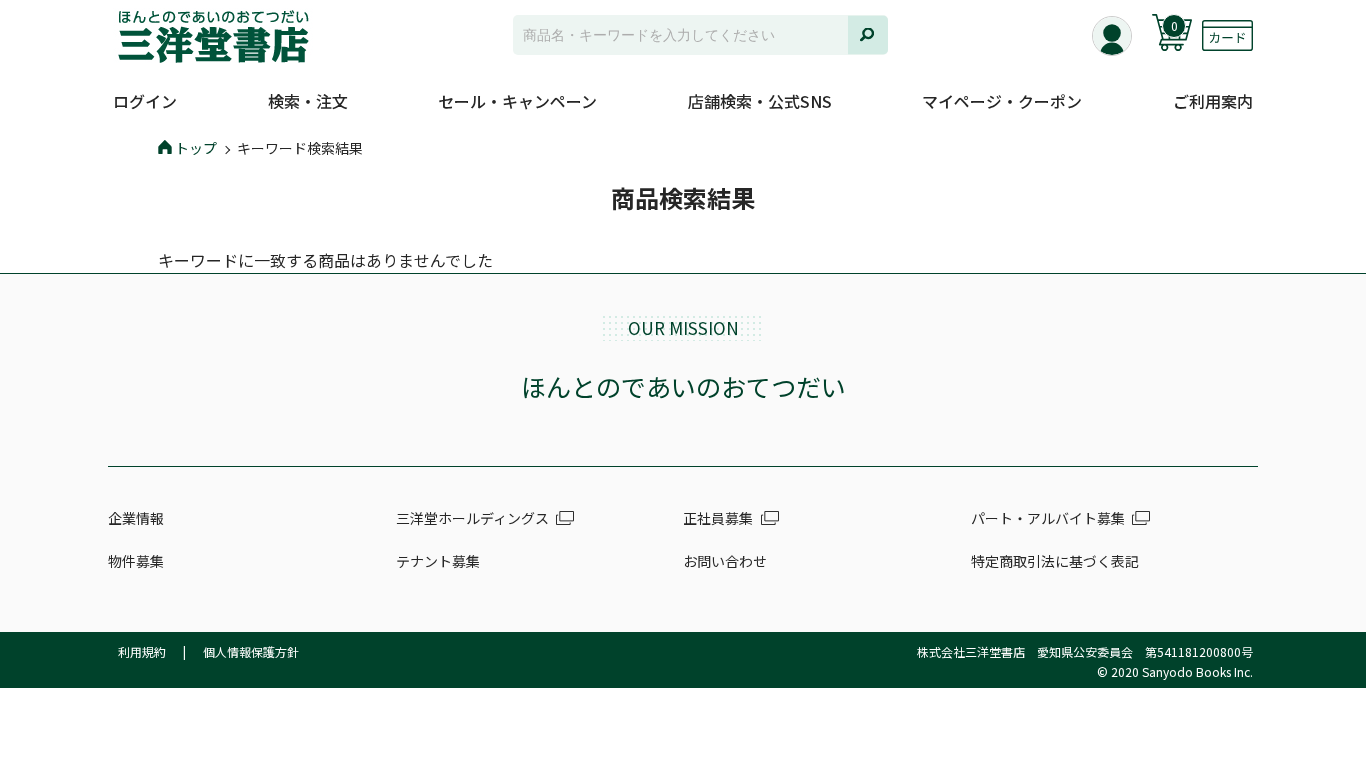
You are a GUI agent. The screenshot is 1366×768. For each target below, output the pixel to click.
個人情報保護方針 (251, 651)
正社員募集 (718, 518)
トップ (196, 148)
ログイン (145, 101)
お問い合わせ (725, 561)
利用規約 (142, 651)
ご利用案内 (1213, 101)
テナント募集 (438, 561)
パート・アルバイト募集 (1048, 518)
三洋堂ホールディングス (472, 518)
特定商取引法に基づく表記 (1055, 561)
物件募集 (136, 561)
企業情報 (136, 518)
